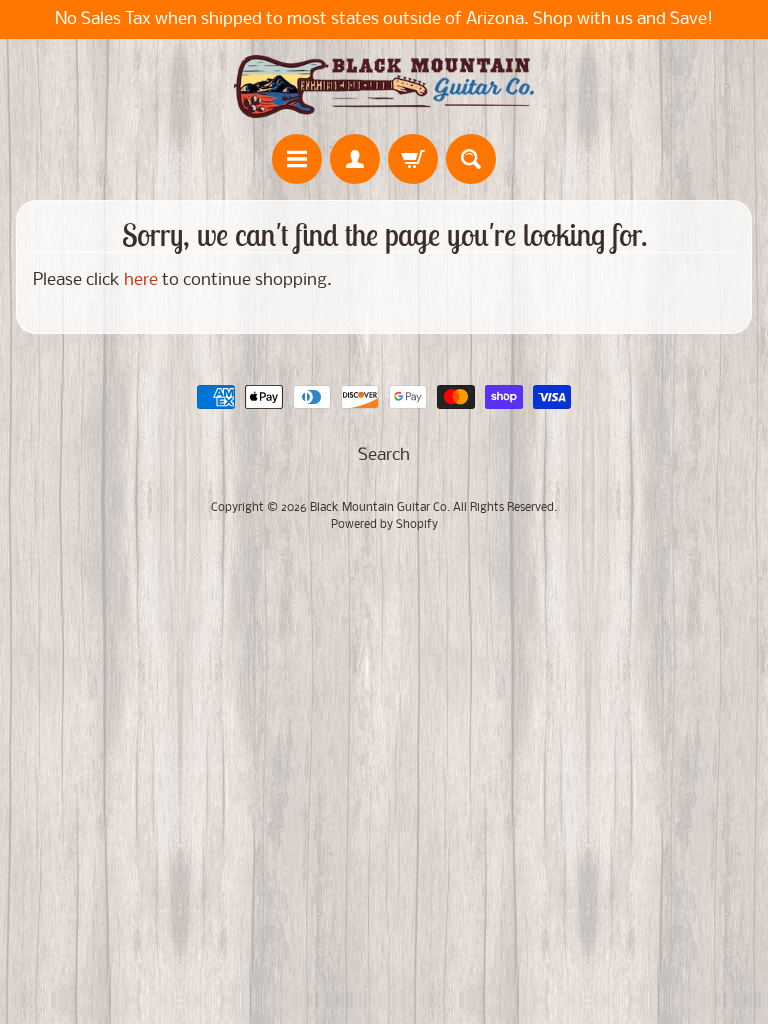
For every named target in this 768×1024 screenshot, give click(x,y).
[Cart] (413, 159)
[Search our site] (471, 159)
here (141, 280)
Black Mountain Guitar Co (378, 508)
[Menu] (297, 159)
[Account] (355, 159)
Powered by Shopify (384, 525)
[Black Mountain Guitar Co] (384, 86)
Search (384, 455)
